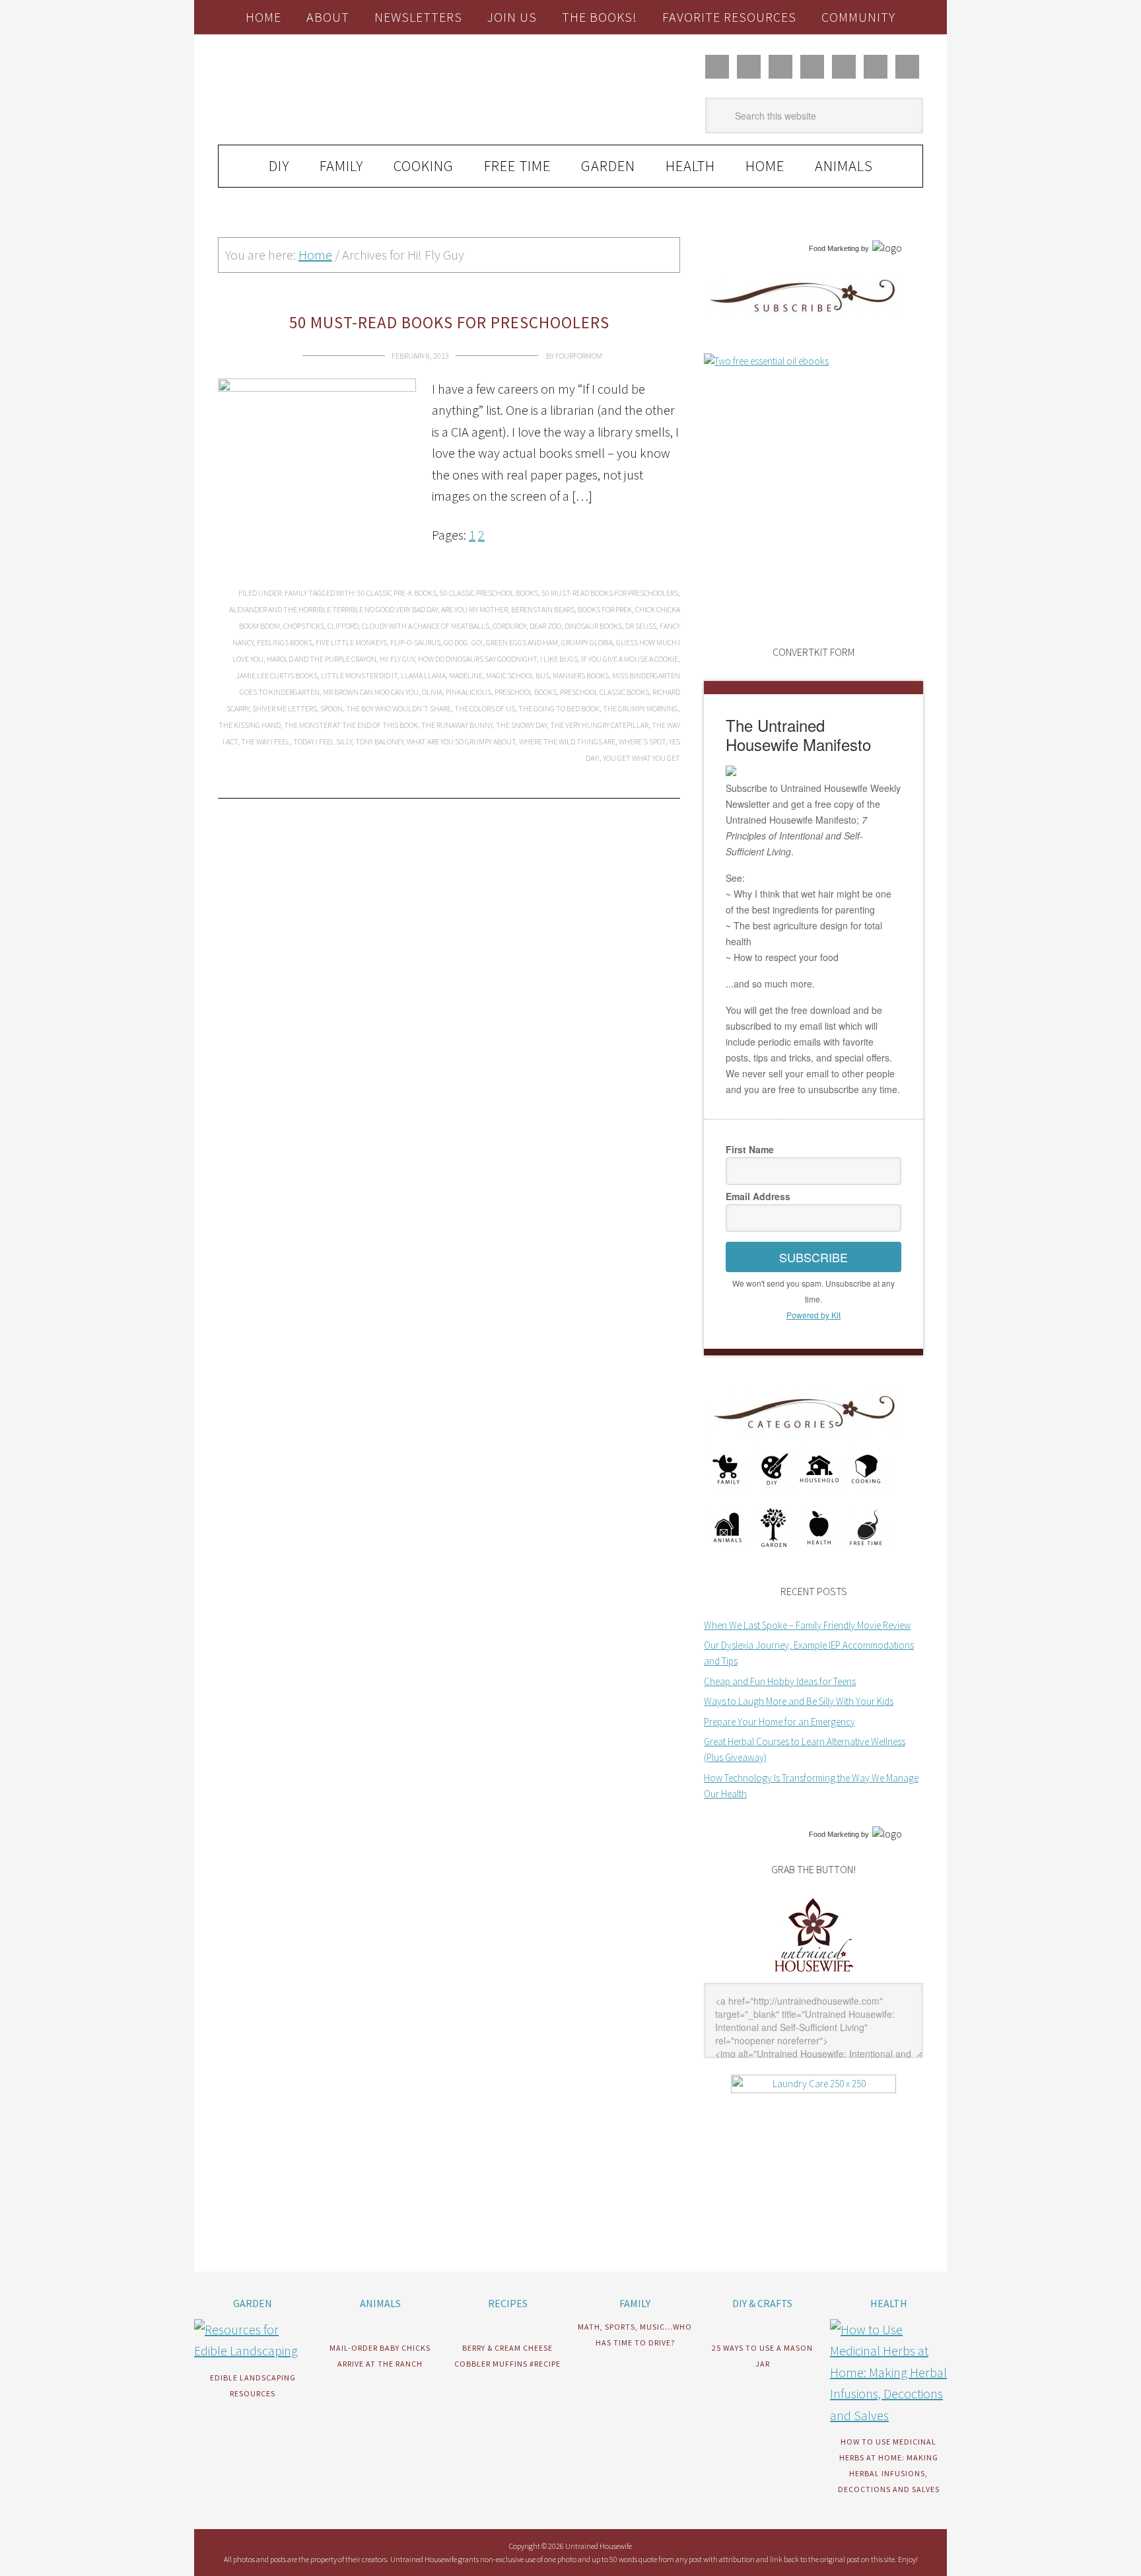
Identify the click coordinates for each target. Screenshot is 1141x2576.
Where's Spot (642, 741)
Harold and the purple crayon (322, 659)
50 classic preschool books (489, 593)
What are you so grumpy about (461, 741)
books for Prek (605, 609)
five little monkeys (351, 642)
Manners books (581, 675)
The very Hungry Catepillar (599, 725)
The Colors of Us (485, 708)
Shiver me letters (285, 708)
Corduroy (509, 626)
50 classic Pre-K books (397, 593)
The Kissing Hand (250, 725)
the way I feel (265, 741)
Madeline (466, 675)
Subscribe (813, 1257)
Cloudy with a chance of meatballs (426, 626)
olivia (432, 692)
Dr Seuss (641, 626)
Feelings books (285, 642)
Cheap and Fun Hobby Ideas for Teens (780, 1681)
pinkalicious (468, 692)
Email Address (758, 1196)
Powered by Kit (813, 1315)
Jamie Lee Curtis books (277, 675)
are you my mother (474, 609)
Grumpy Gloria (587, 642)
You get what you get (641, 758)
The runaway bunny (457, 725)
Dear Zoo (545, 626)
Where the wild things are (567, 741)
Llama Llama (423, 675)
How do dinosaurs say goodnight (477, 659)
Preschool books (526, 692)
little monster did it (359, 675)
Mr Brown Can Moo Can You (371, 692)
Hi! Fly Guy (397, 659)
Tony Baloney (379, 741)
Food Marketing (834, 248)
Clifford (343, 626)
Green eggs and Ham (522, 642)
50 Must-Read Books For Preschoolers (449, 322)
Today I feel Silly (323, 741)
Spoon (331, 708)
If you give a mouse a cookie (630, 659)
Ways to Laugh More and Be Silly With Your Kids (799, 1701)
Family (296, 593)
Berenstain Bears (543, 609)
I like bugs (559, 659)
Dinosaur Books (593, 626)
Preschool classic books (605, 692)
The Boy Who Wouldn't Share (398, 708)
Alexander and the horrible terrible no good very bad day (333, 609)
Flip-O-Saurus (415, 642)
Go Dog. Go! (463, 642)
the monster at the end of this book (351, 725)
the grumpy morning (640, 708)
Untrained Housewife (366, 90)
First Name (750, 1149)
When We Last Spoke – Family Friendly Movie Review (807, 1625)
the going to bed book (559, 708)
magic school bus (518, 675)
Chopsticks (304, 626)
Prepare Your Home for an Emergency (779, 1722)
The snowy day (521, 725)
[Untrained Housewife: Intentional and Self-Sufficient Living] (814, 1975)
